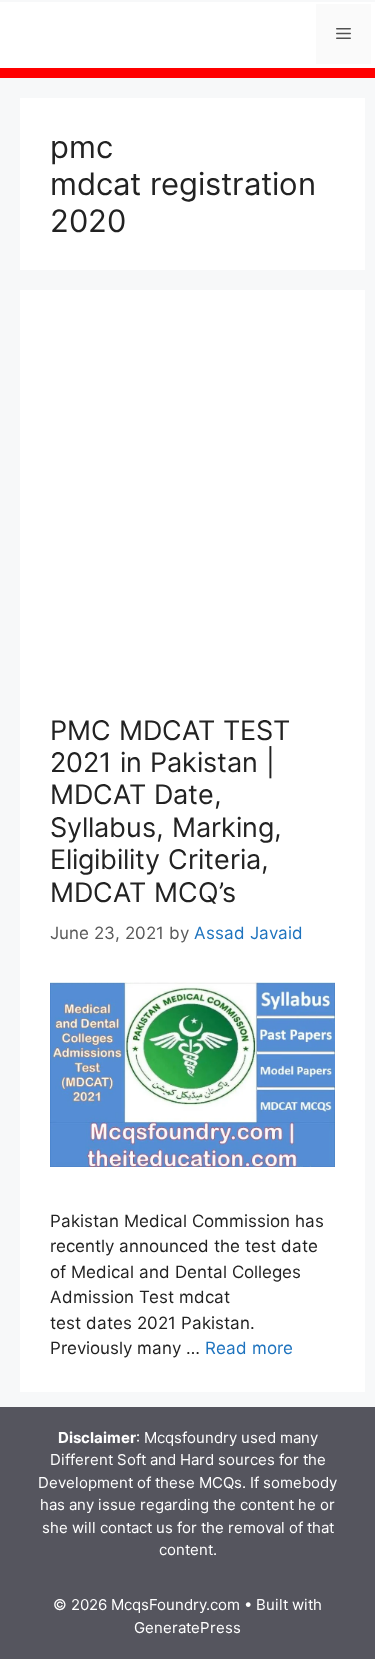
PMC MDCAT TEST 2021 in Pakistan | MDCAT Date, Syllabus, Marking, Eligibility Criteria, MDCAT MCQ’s (170, 811)
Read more (249, 1348)
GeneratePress (187, 1627)
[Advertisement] (187, 517)
